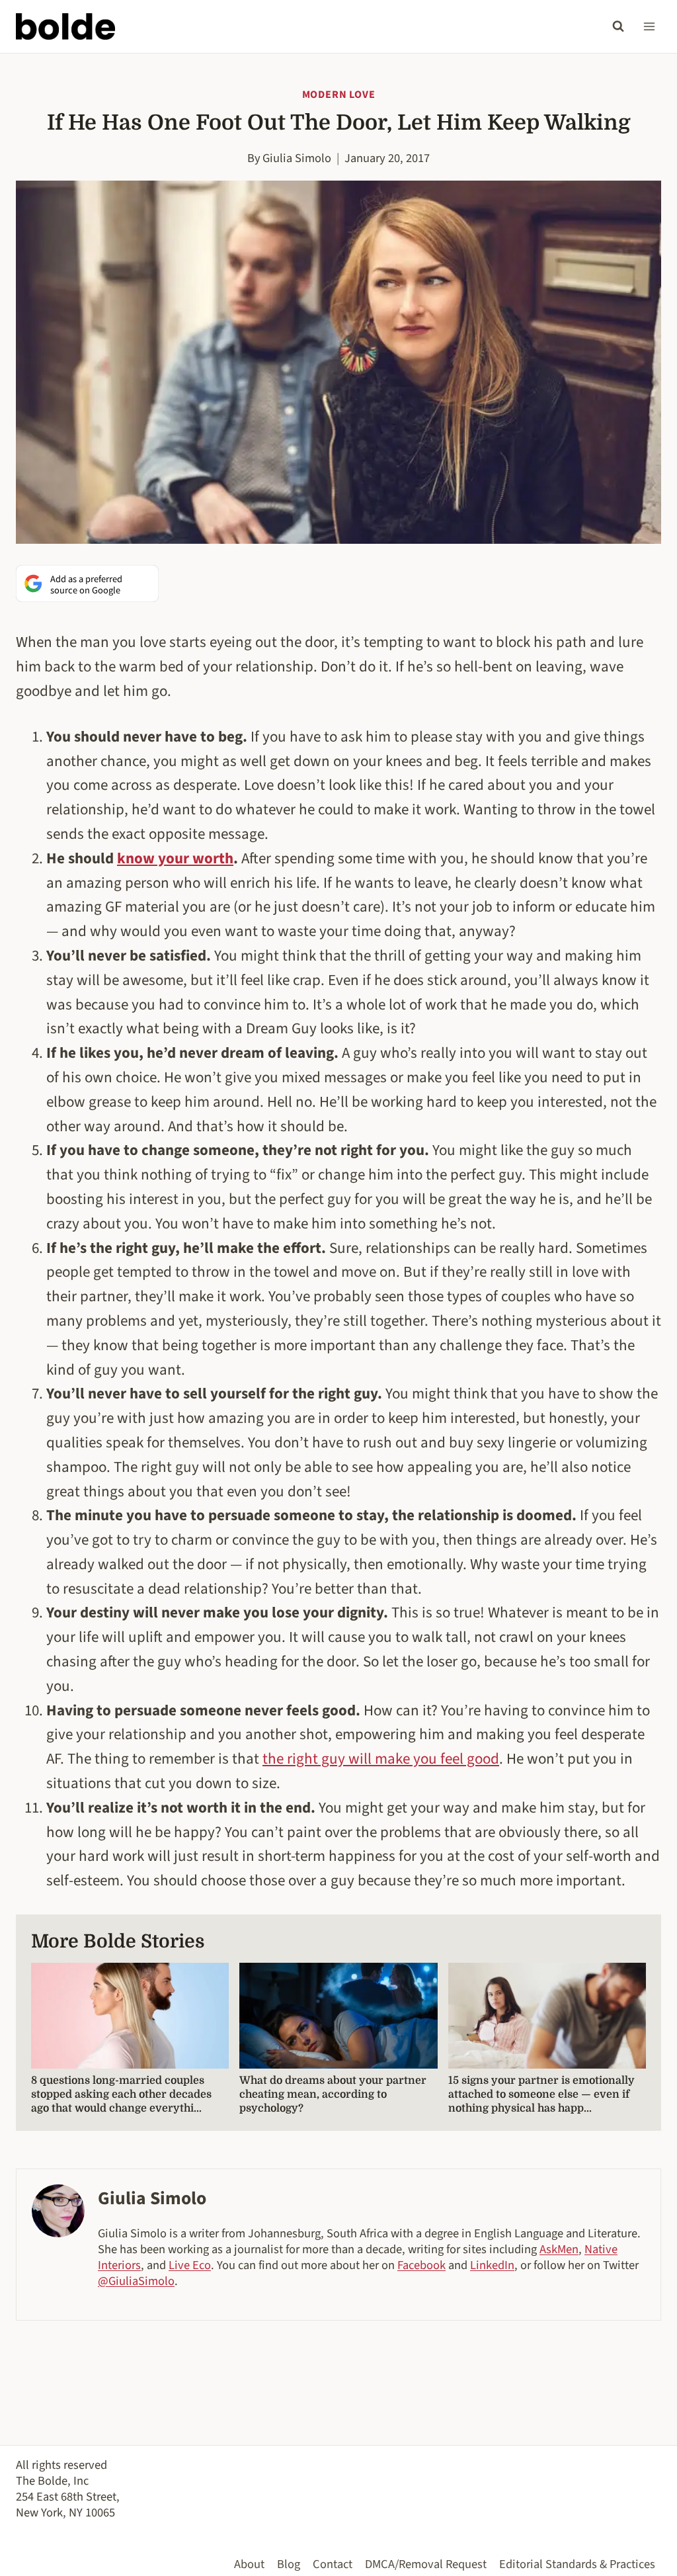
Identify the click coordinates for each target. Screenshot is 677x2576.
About (249, 2564)
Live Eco (190, 2265)
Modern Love (339, 95)
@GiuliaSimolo (136, 2281)
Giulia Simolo (297, 158)
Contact (333, 2564)
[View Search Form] (618, 26)
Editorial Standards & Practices (577, 2564)
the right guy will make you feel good (381, 1759)
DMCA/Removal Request (426, 2564)
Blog (289, 2564)
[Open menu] (649, 26)
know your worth (175, 858)
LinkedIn (492, 2265)
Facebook (421, 2265)
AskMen (559, 2249)
